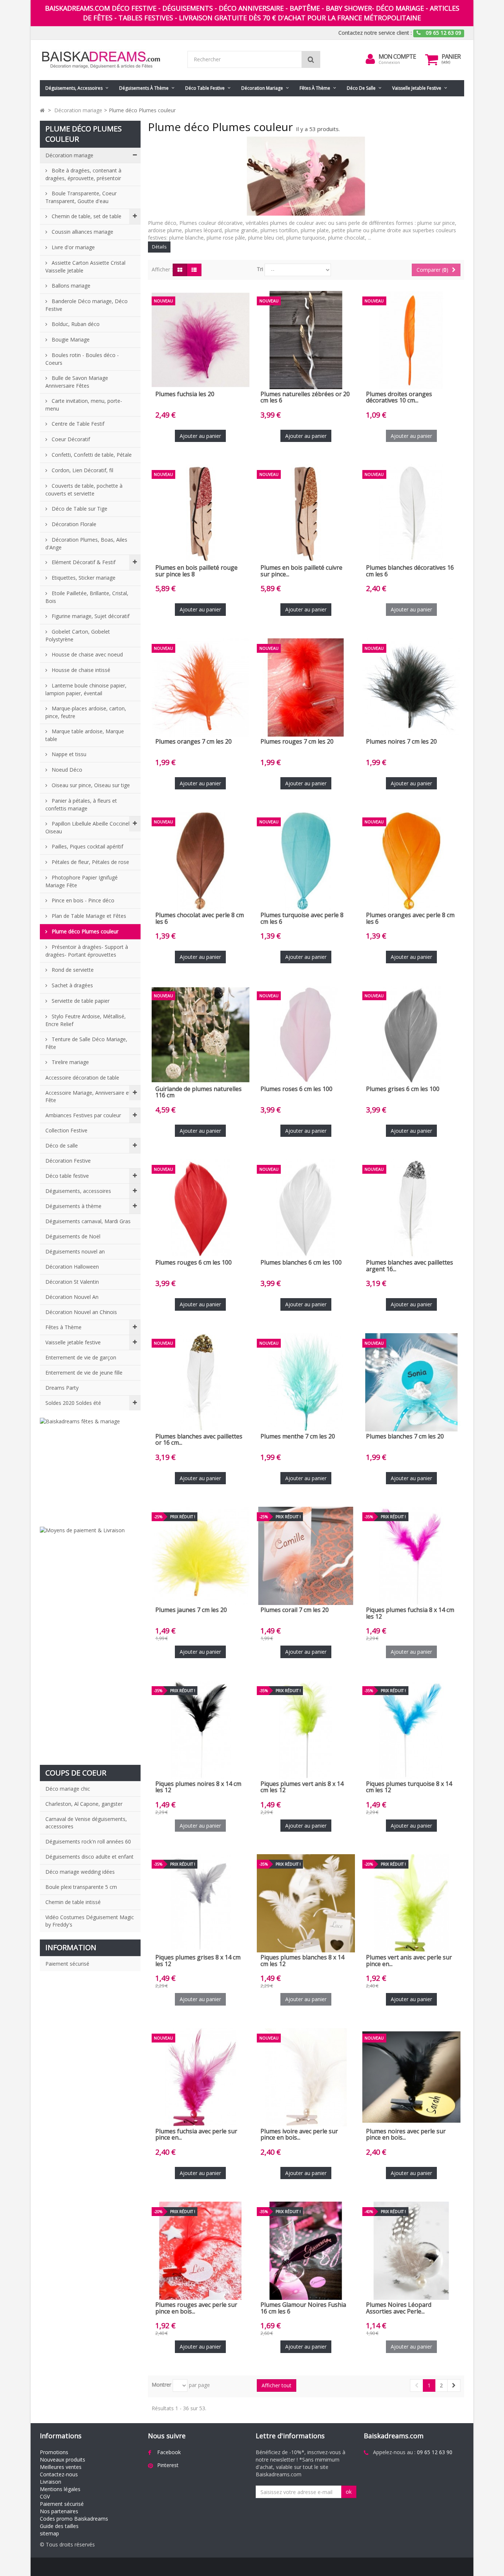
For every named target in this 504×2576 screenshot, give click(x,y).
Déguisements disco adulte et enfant (89, 1857)
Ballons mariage (70, 286)
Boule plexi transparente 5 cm (81, 1887)
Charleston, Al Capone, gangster (84, 1804)
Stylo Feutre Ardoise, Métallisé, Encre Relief (86, 1020)
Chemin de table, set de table (86, 216)
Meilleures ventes (61, 2467)
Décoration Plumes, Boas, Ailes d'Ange (86, 543)
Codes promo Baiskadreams (74, 2519)
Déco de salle (361, 88)
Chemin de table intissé (73, 1902)
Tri (260, 269)
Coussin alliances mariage (82, 232)
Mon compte (397, 56)
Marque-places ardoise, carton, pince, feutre (86, 712)
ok (349, 2492)
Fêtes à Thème (315, 88)
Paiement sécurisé (67, 1964)
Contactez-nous (59, 2474)
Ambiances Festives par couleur (83, 1115)
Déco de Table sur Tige (79, 509)
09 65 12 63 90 (435, 2452)
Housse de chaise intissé (80, 670)
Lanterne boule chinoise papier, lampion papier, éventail (86, 689)
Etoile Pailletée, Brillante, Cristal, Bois (87, 597)
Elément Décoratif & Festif (83, 562)
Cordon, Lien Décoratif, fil (82, 470)
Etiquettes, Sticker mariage (83, 578)
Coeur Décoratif (70, 439)
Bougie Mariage (70, 339)
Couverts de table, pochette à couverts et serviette (84, 490)
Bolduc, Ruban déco (75, 324)
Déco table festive (205, 88)
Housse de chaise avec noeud (87, 654)
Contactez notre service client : (375, 33)
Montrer (161, 2385)
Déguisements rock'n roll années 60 (88, 1841)
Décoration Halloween (72, 1267)
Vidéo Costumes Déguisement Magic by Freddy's (90, 1921)
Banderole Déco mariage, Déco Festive (87, 305)
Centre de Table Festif (77, 424)
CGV (45, 2496)
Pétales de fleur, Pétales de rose (90, 862)
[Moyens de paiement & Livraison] (90, 1642)
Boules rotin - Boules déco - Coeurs (82, 359)
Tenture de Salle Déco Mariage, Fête (86, 1043)
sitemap (49, 2533)
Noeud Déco (66, 770)
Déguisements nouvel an (75, 1251)
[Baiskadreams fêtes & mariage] (90, 1469)
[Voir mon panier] (432, 59)
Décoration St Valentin (72, 1282)
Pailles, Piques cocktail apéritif (87, 846)
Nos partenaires (59, 2511)
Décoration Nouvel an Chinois (81, 1312)
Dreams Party (62, 1388)
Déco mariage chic (68, 1789)
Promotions (54, 2452)
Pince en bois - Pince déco (82, 900)
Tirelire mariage (70, 1062)
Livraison (51, 2482)
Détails (159, 247)
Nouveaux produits (63, 2460)
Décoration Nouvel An (72, 1297)
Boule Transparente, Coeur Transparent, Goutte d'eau (81, 197)
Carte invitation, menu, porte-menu (84, 405)
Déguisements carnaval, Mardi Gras (88, 1221)
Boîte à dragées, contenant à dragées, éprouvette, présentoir (83, 174)
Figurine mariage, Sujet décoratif (90, 616)
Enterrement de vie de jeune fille (84, 1373)
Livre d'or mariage (73, 247)
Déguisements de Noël (73, 1236)
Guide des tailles (59, 2526)
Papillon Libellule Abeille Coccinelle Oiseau (89, 827)
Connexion (389, 62)
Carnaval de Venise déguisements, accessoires (86, 1823)
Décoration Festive (68, 1161)
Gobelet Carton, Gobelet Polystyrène (78, 635)
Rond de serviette (72, 970)
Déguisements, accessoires (74, 88)
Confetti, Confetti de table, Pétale (91, 455)
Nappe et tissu (68, 754)
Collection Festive (66, 1130)
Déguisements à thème (144, 88)
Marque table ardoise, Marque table (85, 735)
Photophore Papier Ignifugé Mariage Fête (82, 881)
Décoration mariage (262, 88)
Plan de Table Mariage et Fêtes (88, 916)
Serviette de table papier (80, 1001)
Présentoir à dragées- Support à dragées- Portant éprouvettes (87, 951)
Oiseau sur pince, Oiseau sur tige (90, 785)
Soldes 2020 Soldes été (73, 1403)
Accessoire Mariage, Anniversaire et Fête (88, 1096)
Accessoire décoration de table (82, 1078)
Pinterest (168, 2465)
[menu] (370, 59)
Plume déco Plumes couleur (84, 931)
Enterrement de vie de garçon (81, 1357)
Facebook (169, 2452)
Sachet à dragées (72, 985)
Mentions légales (60, 2489)
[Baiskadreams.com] (108, 60)
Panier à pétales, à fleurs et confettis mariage (81, 805)
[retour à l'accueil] (42, 110)
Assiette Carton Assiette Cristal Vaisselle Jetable (85, 267)
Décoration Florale (73, 524)
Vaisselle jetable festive (417, 88)
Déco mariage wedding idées (80, 1872)
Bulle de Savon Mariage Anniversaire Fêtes (77, 382)
